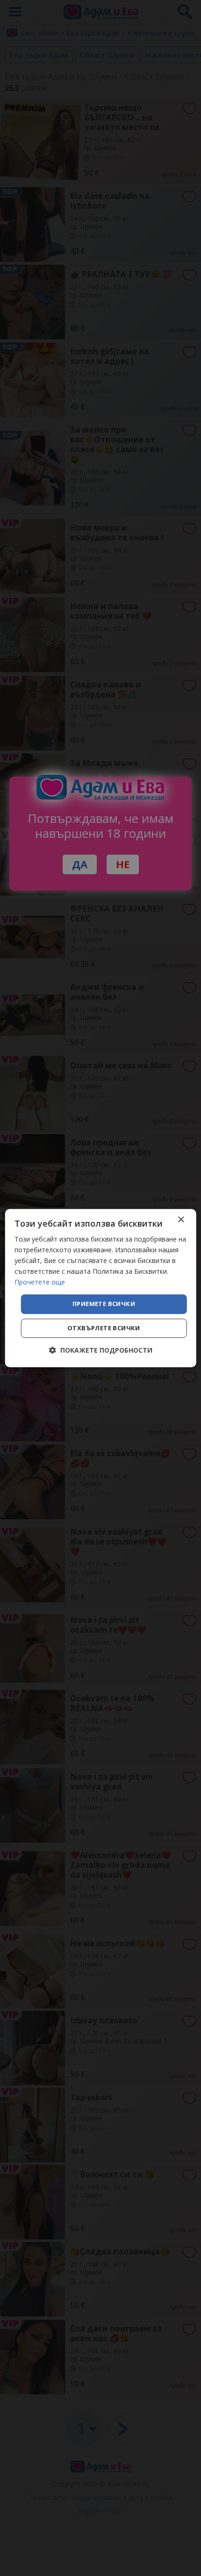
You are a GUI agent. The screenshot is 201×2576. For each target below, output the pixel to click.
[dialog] (101, 1288)
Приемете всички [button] (104, 1304)
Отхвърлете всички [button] (104, 1328)
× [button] (181, 1220)
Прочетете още (40, 1282)
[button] (101, 1350)
